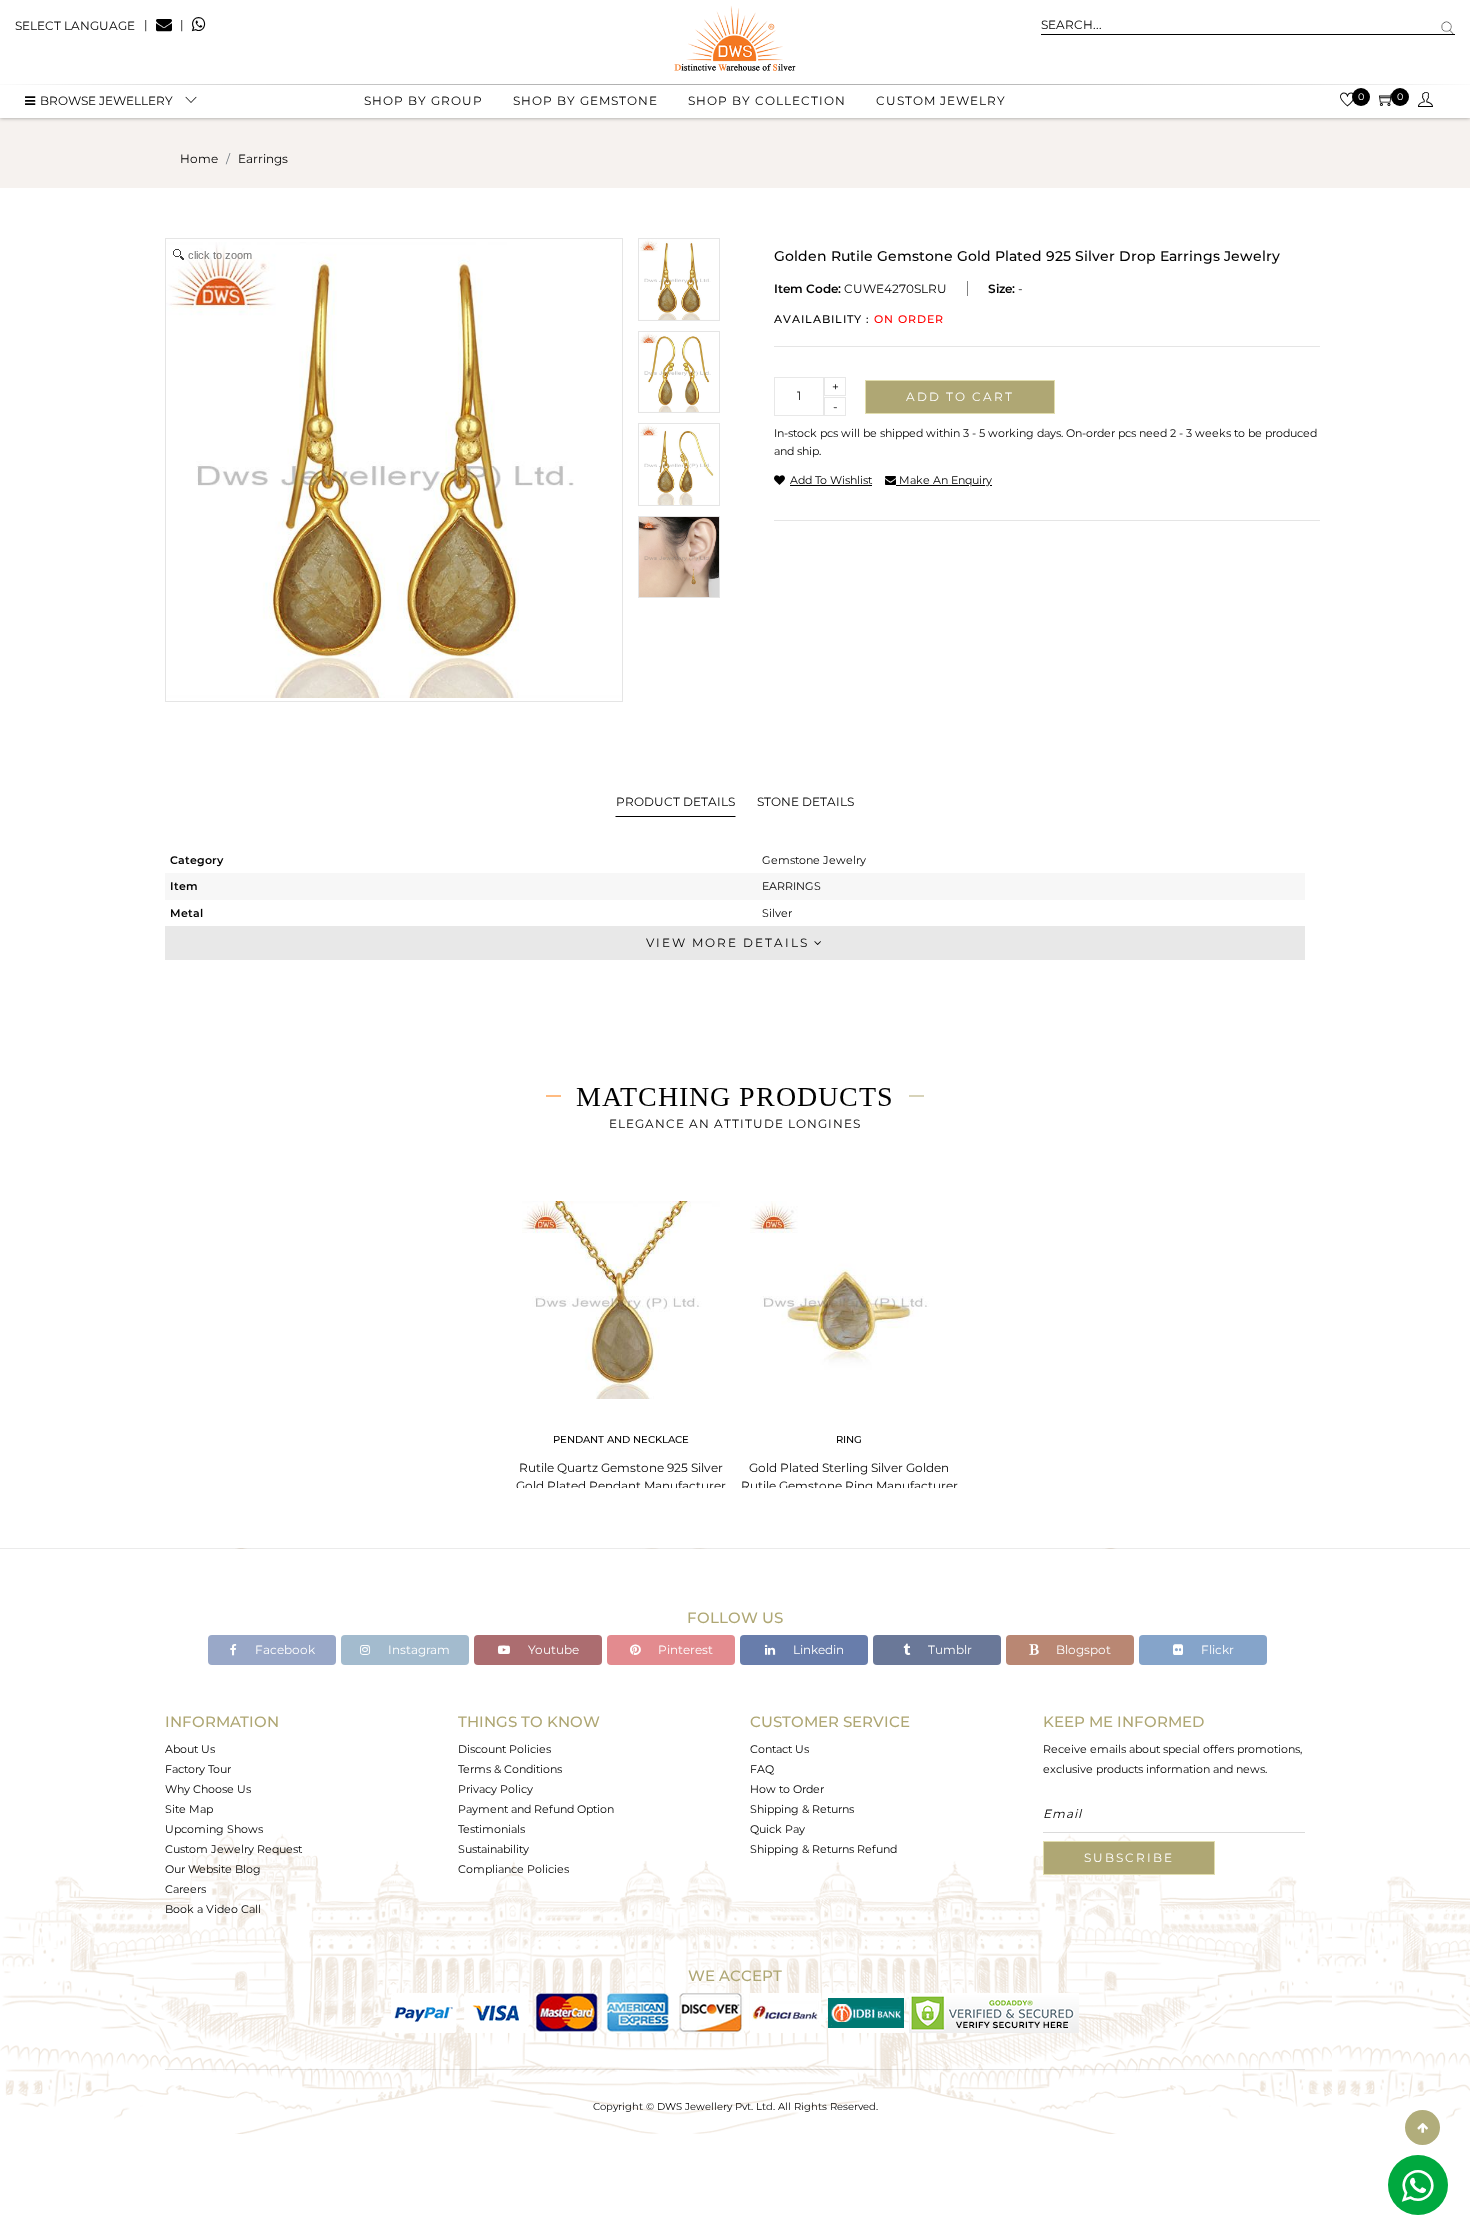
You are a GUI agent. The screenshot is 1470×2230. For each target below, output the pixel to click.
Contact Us (779, 1749)
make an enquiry (944, 480)
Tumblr (948, 1649)
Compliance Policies (513, 1869)
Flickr (1216, 1649)
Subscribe (1129, 1857)
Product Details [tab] (675, 801)
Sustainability (493, 1849)
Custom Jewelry (941, 100)
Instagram (417, 1649)
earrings (263, 158)
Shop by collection (767, 100)
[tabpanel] (621, 1340)
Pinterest (684, 1649)
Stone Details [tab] (805, 801)
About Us (190, 1749)
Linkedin (817, 1649)
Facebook (283, 1649)
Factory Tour (198, 1769)
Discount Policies (504, 1749)
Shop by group (423, 100)
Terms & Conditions (510, 1769)
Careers (185, 1889)
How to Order (787, 1789)
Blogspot (1082, 1649)
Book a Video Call (213, 1909)
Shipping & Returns (802, 1809)
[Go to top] (1422, 2127)
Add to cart (960, 396)
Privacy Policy (495, 1789)
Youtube (552, 1649)
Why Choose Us (208, 1789)
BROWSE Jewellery (106, 100)
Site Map (189, 1809)
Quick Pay (777, 1829)
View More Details (730, 942)
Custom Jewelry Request (233, 1849)
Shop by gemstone (585, 100)
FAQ (762, 1769)
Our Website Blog (213, 1869)
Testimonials (491, 1829)
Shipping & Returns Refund (823, 1849)
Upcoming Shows (214, 1829)
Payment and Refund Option (536, 1809)
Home (199, 158)
